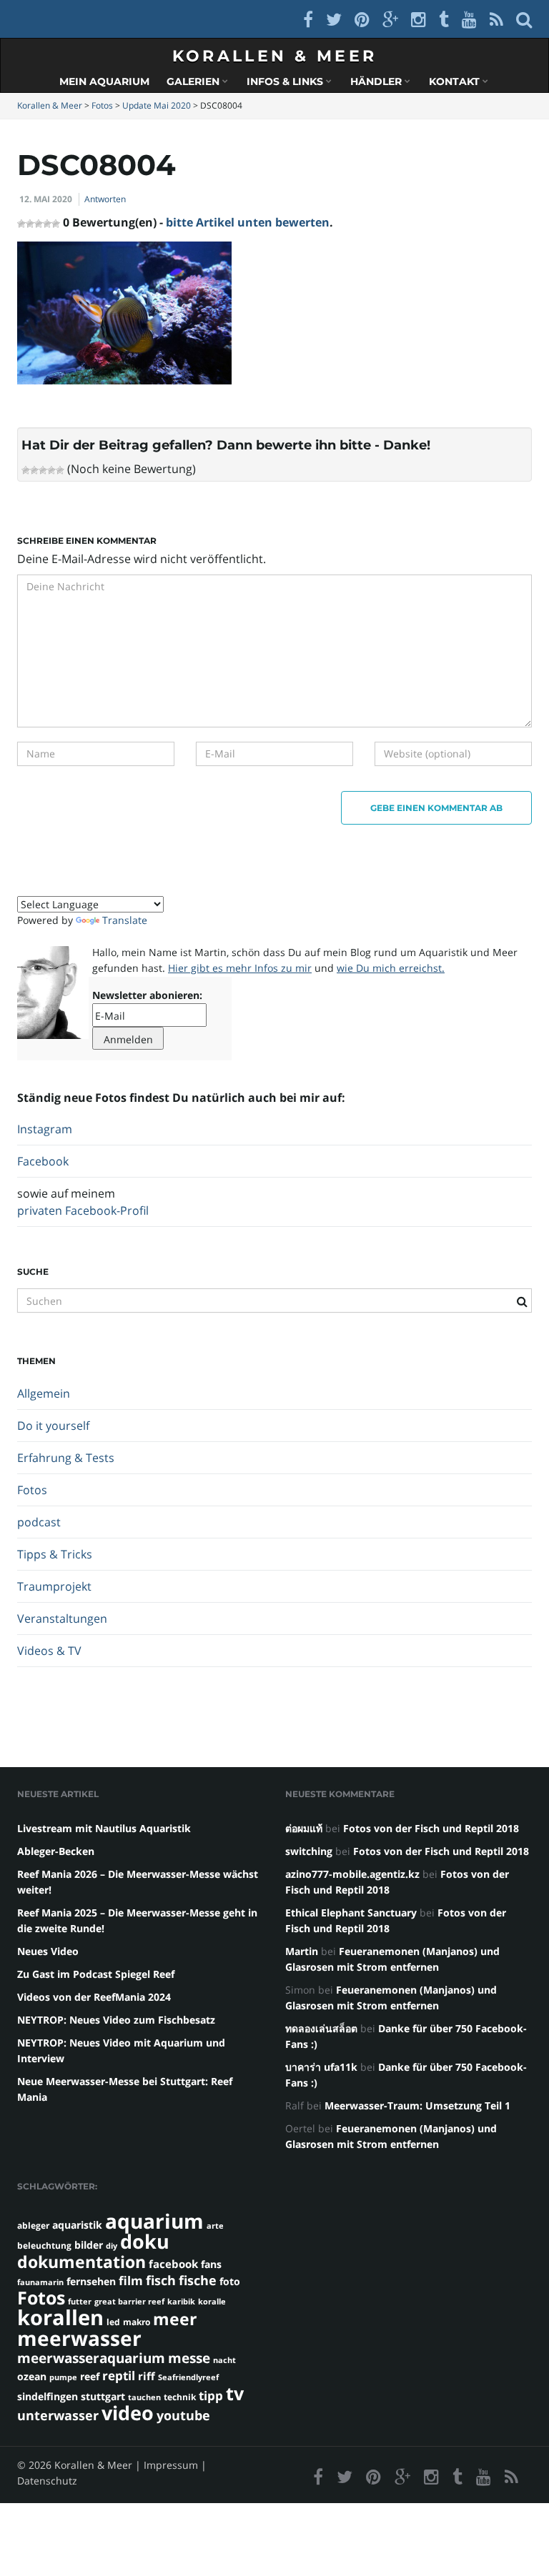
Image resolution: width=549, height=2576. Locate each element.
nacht (224, 2360)
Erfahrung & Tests (66, 1458)
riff (147, 2376)
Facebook (43, 1161)
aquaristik (77, 2225)
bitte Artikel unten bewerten (248, 222)
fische (198, 2280)
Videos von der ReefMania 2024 (94, 1997)
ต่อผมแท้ (304, 1828)
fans (211, 2264)
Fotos (32, 1490)
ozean (32, 2376)
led (113, 2322)
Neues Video (48, 1951)
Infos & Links (286, 81)
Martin (302, 1951)
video (128, 2413)
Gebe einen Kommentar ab (436, 808)
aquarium (154, 2221)
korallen (60, 2317)
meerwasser (79, 2338)
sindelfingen (48, 2396)
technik (180, 2397)
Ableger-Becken (56, 1851)
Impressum (171, 2465)
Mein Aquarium (104, 81)
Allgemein (44, 1393)
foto (230, 2281)
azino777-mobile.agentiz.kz (352, 1874)
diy (112, 2246)
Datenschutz (47, 2481)
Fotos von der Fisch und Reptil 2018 (431, 1828)
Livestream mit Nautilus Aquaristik (104, 1828)
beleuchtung (44, 2246)
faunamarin (40, 2282)
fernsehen (91, 2281)
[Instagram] (419, 19)
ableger (33, 2226)
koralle (212, 2302)
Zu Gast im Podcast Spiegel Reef (96, 1974)
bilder (89, 2245)
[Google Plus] (390, 19)
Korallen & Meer (275, 56)
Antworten (105, 199)
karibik (181, 2302)
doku (145, 2241)
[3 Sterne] (43, 470)
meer (175, 2319)
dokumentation (81, 2262)
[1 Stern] (26, 470)
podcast (39, 1522)
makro (137, 2322)
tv (235, 2393)
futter (80, 2302)
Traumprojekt (54, 1586)
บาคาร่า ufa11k (321, 2067)
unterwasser (58, 2415)
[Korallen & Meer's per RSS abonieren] (496, 19)
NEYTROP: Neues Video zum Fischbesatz (116, 2020)
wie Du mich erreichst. (391, 968)
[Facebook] (308, 19)
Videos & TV (49, 1651)
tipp (211, 2396)
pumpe (63, 2377)
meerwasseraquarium (91, 2358)
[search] (524, 19)
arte (215, 2226)
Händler (377, 81)
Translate (125, 920)
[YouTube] (469, 19)
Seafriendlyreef (188, 2377)
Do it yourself (53, 1426)
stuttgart (103, 2396)
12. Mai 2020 (46, 199)
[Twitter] (334, 19)
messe (189, 2358)
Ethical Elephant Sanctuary (351, 1913)
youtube (183, 2415)
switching (309, 1851)
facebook (173, 2264)
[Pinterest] (362, 19)
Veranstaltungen (62, 1618)
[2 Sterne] (34, 470)
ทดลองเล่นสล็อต (321, 2028)
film (131, 2281)
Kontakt (456, 81)
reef (90, 2376)
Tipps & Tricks (55, 1554)
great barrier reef (129, 2302)
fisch (161, 2280)
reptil (119, 2376)
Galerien (194, 81)
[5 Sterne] (60, 470)
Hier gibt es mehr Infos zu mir (240, 968)
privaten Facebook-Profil (83, 1210)
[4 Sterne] (51, 470)
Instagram (45, 1129)
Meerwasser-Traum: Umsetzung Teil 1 (417, 2105)
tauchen (144, 2397)
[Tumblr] (444, 19)
